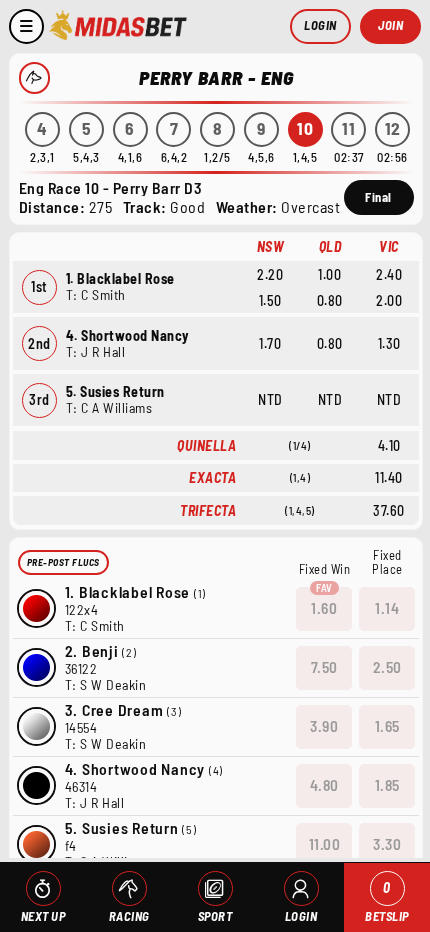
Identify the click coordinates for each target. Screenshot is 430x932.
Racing (129, 916)
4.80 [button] (324, 785)
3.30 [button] (387, 844)
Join (390, 25)
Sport (215, 916)
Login (320, 25)
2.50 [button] (387, 667)
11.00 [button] (325, 844)
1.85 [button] (387, 785)
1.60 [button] (324, 608)
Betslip (387, 901)
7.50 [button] (324, 667)
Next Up (43, 916)
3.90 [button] (324, 726)
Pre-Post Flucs (63, 562)
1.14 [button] (387, 608)
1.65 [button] (387, 726)
